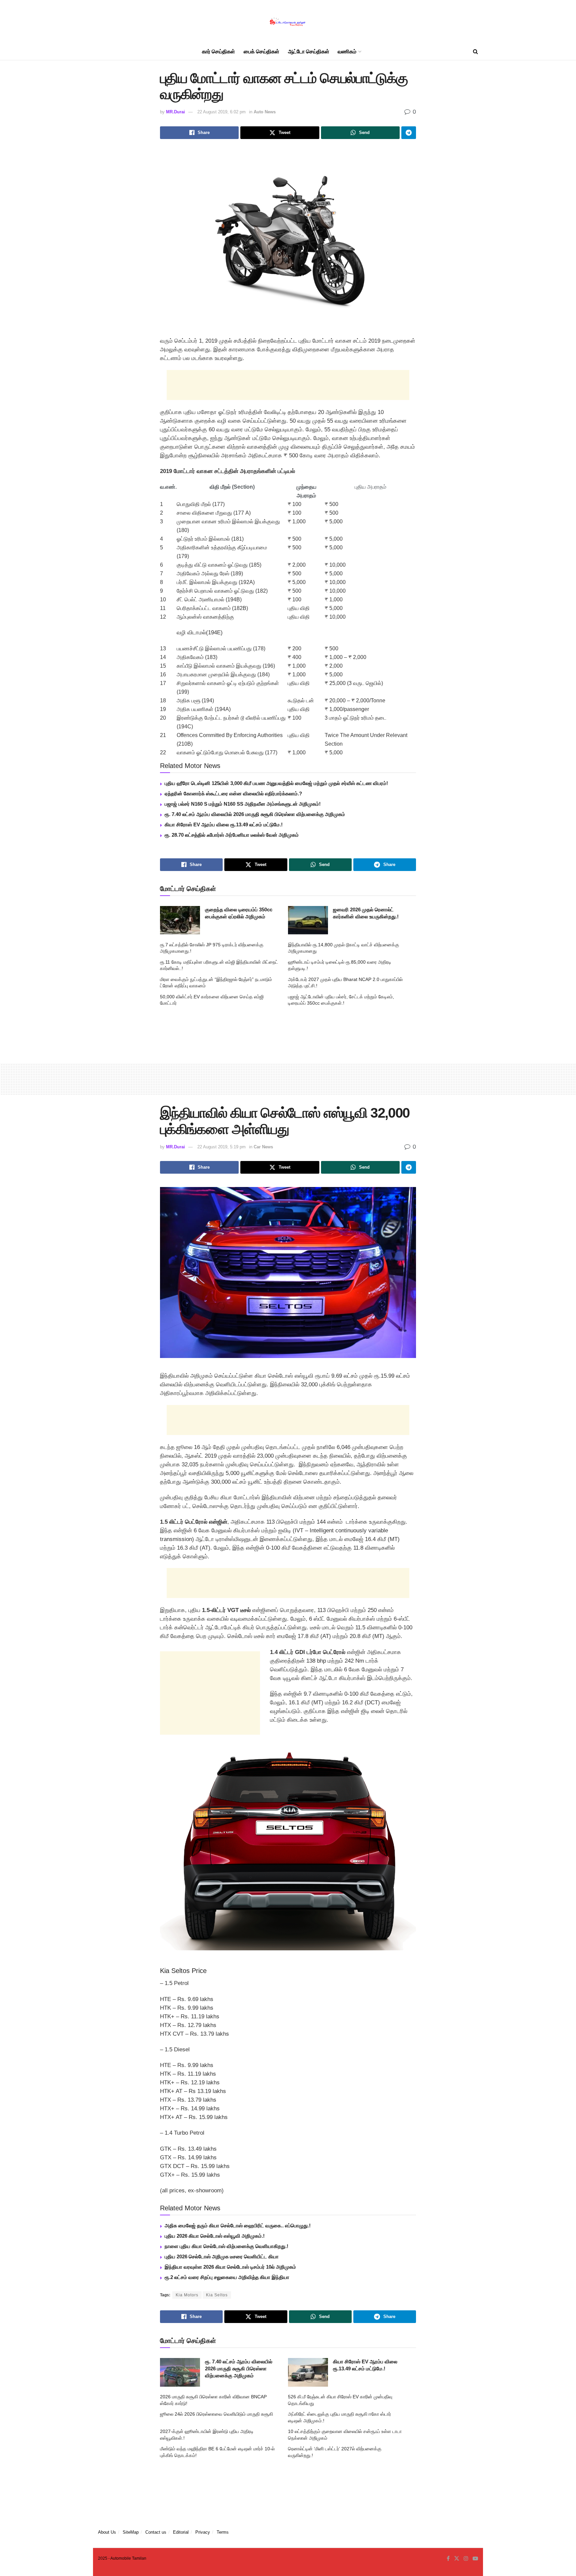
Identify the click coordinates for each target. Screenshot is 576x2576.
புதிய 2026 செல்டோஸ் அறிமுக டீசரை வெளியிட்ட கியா (222, 2256)
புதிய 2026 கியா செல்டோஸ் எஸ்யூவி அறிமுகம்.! (215, 2236)
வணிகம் (347, 51)
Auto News (265, 112)
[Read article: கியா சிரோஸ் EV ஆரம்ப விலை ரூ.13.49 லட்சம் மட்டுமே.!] (308, 2372)
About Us (107, 2532)
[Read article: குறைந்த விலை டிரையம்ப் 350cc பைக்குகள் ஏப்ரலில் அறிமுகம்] (180, 920)
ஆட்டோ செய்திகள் (309, 51)
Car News (263, 1147)
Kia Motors (187, 2295)
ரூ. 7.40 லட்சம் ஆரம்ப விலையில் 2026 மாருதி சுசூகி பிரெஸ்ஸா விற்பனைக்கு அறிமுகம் (255, 814)
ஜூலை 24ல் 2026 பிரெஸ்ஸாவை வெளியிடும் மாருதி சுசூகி (216, 2414)
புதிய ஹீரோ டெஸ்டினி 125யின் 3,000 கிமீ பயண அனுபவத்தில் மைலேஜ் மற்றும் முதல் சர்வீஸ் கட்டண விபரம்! (276, 783)
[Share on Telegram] (409, 133)
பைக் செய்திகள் (261, 51)
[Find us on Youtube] (475, 2559)
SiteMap (131, 2532)
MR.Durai (175, 112)
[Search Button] (475, 52)
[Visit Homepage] (288, 22)
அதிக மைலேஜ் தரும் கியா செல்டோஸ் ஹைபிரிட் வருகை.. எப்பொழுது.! (238, 2225)
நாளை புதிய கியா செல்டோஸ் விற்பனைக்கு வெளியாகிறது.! (226, 2246)
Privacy (203, 2532)
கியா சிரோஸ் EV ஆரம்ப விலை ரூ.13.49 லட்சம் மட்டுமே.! (224, 824)
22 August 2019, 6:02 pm (221, 112)
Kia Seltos (217, 2295)
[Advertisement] (288, 385)
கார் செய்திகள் (218, 51)
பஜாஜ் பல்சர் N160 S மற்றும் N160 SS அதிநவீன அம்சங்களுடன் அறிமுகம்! (243, 804)
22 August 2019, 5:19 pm (221, 1147)
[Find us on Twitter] (457, 2559)
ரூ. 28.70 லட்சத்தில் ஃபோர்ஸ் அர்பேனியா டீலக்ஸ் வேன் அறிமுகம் (232, 835)
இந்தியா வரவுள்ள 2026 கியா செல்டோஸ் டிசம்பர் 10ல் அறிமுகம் (230, 2267)
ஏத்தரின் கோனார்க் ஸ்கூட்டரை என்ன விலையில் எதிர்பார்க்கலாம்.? (233, 793)
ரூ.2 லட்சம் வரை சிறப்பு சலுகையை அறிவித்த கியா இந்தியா (227, 2277)
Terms (223, 2532)
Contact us (156, 2532)
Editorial (181, 2532)
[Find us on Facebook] (448, 2559)
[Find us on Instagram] (466, 2559)
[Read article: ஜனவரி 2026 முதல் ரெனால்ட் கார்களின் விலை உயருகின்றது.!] (308, 920)
